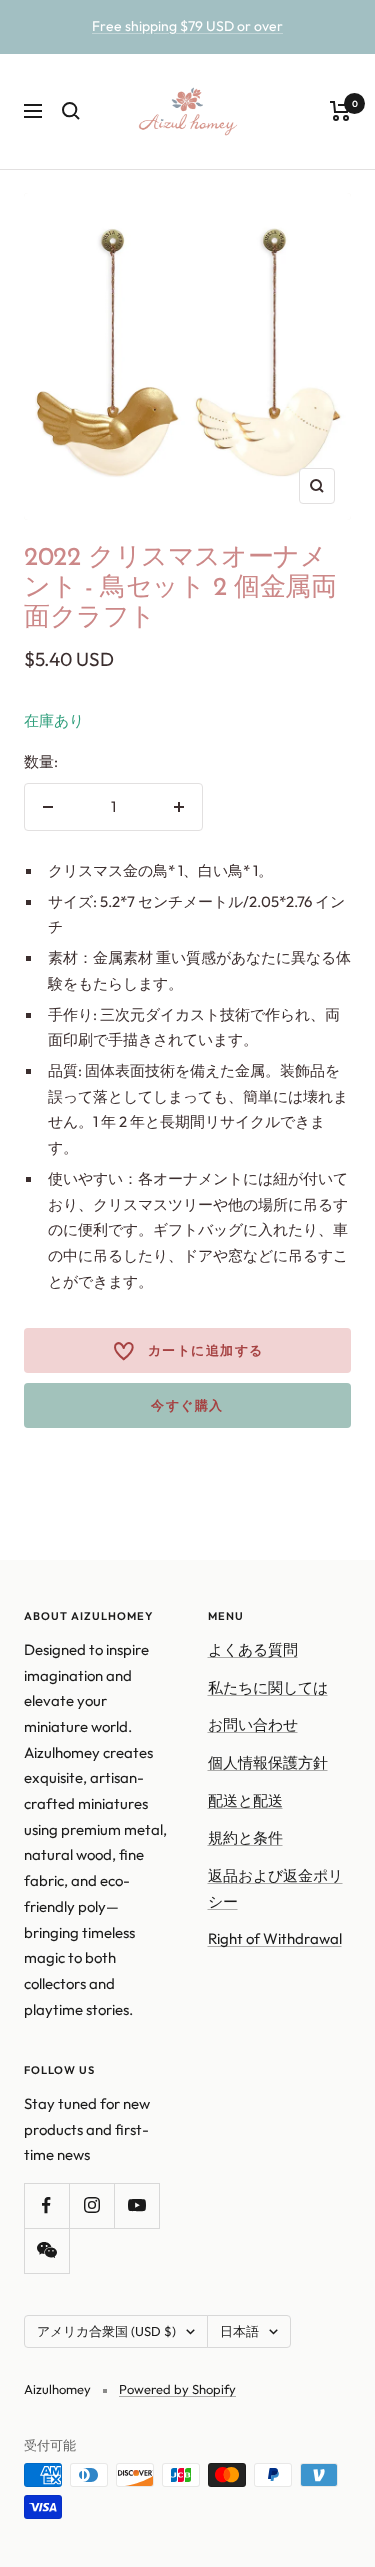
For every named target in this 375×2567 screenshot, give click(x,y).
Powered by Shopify (177, 2389)
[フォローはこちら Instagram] (91, 2205)
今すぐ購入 (187, 1405)
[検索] (71, 111)
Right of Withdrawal (275, 1938)
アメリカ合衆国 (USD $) (106, 2331)
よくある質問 (253, 1649)
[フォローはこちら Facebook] (46, 2205)
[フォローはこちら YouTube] (136, 2205)
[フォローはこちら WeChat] (46, 2250)
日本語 (239, 2331)
